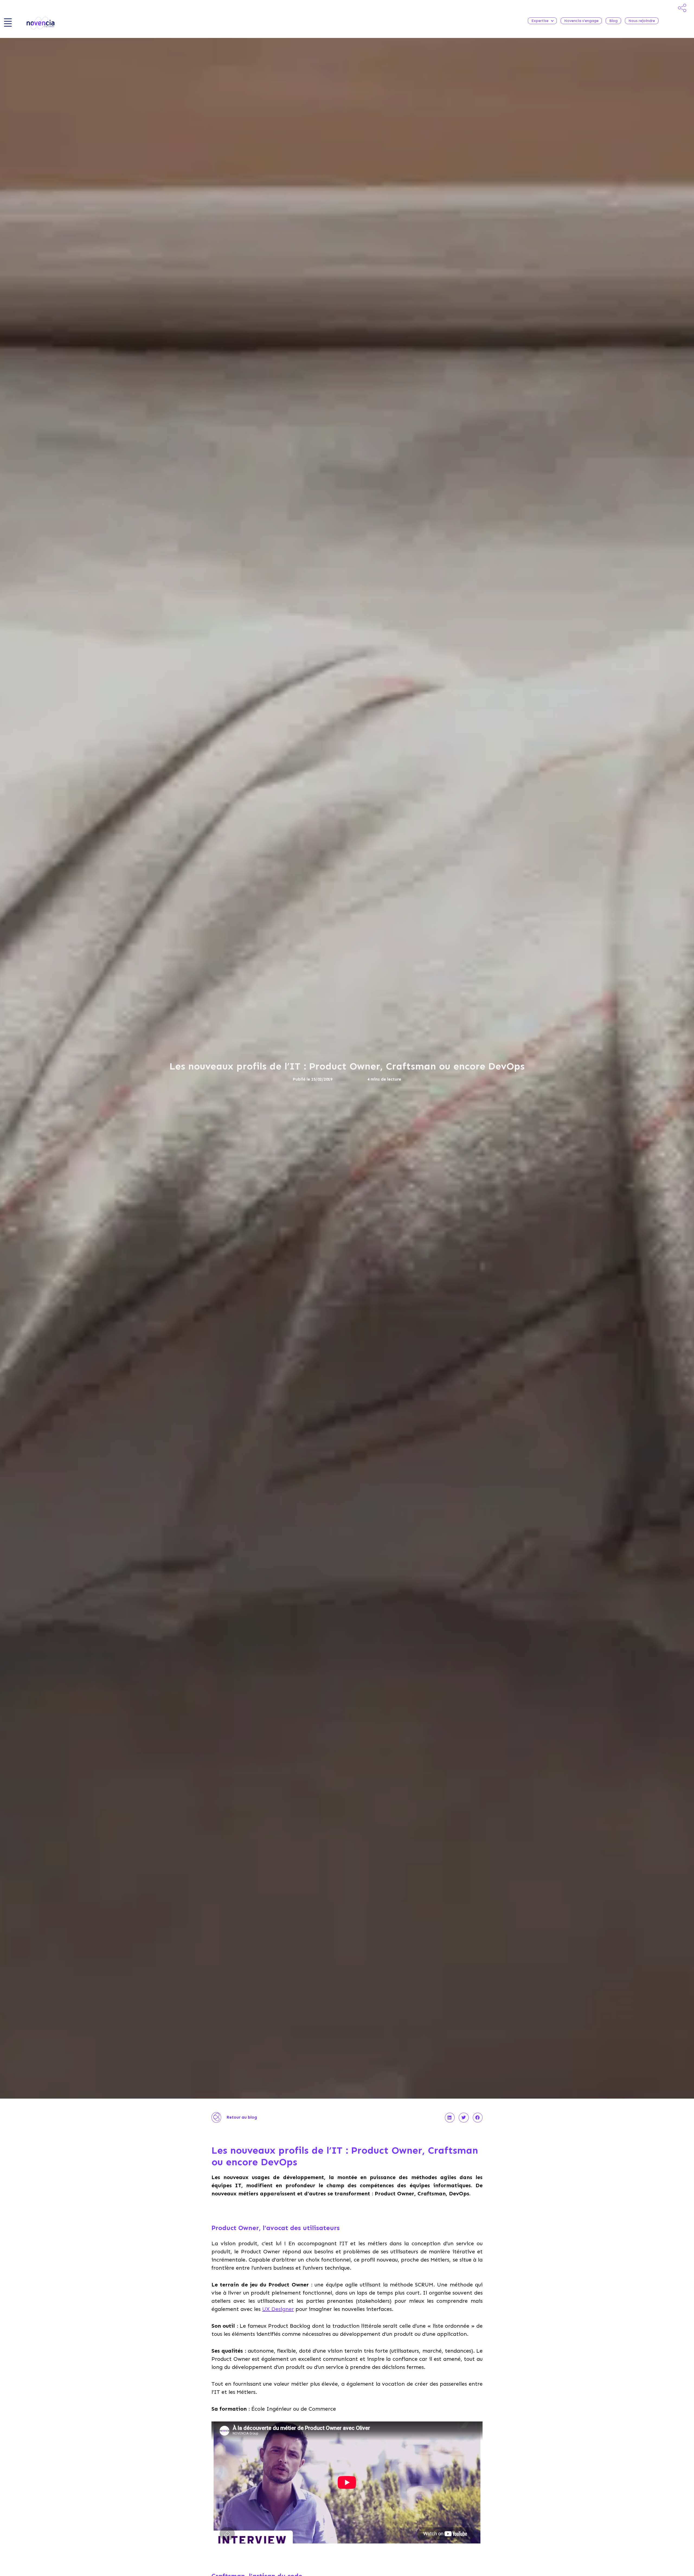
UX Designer (278, 2309)
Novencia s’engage (581, 21)
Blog (613, 21)
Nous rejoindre (642, 21)
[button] (450, 2118)
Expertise (540, 21)
